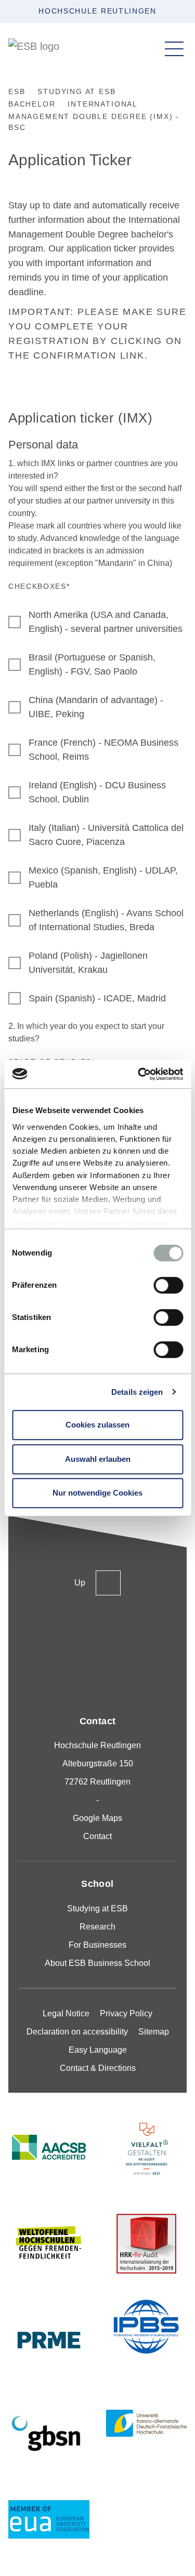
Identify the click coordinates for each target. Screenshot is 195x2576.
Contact (97, 1836)
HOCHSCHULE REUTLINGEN (97, 11)
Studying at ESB (97, 1908)
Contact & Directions (98, 2068)
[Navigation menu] (174, 49)
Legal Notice (66, 2013)
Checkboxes (39, 586)
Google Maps (97, 1818)
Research (97, 1927)
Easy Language (98, 2050)
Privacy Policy (126, 2013)
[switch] (168, 1285)
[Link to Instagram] (31, 1641)
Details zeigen (137, 1392)
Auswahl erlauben (98, 1459)
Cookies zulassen (97, 1425)
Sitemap (154, 2032)
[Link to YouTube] (98, 1675)
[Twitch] (165, 1641)
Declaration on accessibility (77, 2032)
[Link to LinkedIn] (120, 1641)
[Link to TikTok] (75, 1641)
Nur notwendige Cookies (97, 1493)
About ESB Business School (97, 1963)
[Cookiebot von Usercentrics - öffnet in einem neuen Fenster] (139, 1074)
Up (80, 1583)
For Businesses (97, 1945)
